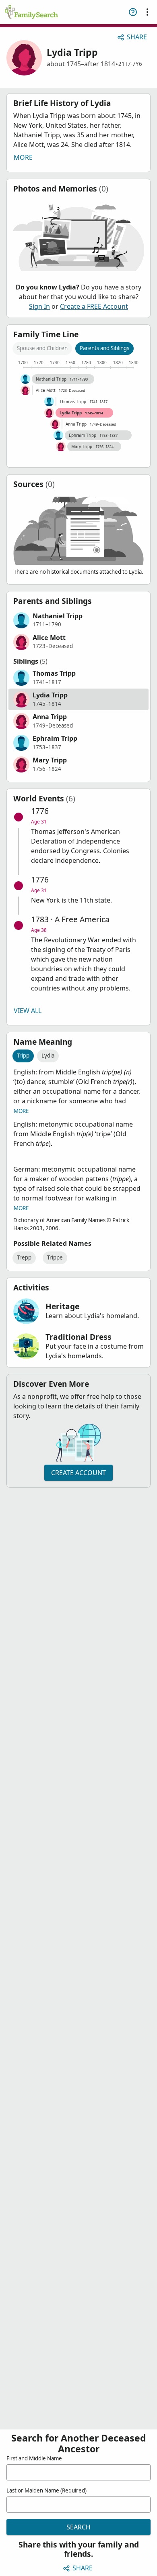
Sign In (39, 306)
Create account (78, 1473)
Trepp (24, 1257)
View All (28, 1011)
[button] (78, 620)
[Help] (133, 12)
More (23, 157)
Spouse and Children (42, 348)
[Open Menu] (147, 12)
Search (78, 2527)
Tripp (23, 1056)
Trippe (55, 1257)
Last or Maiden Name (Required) (46, 2490)
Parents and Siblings (104, 348)
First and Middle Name (34, 2458)
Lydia (48, 1056)
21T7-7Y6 (130, 64)
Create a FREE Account (94, 306)
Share (137, 37)
